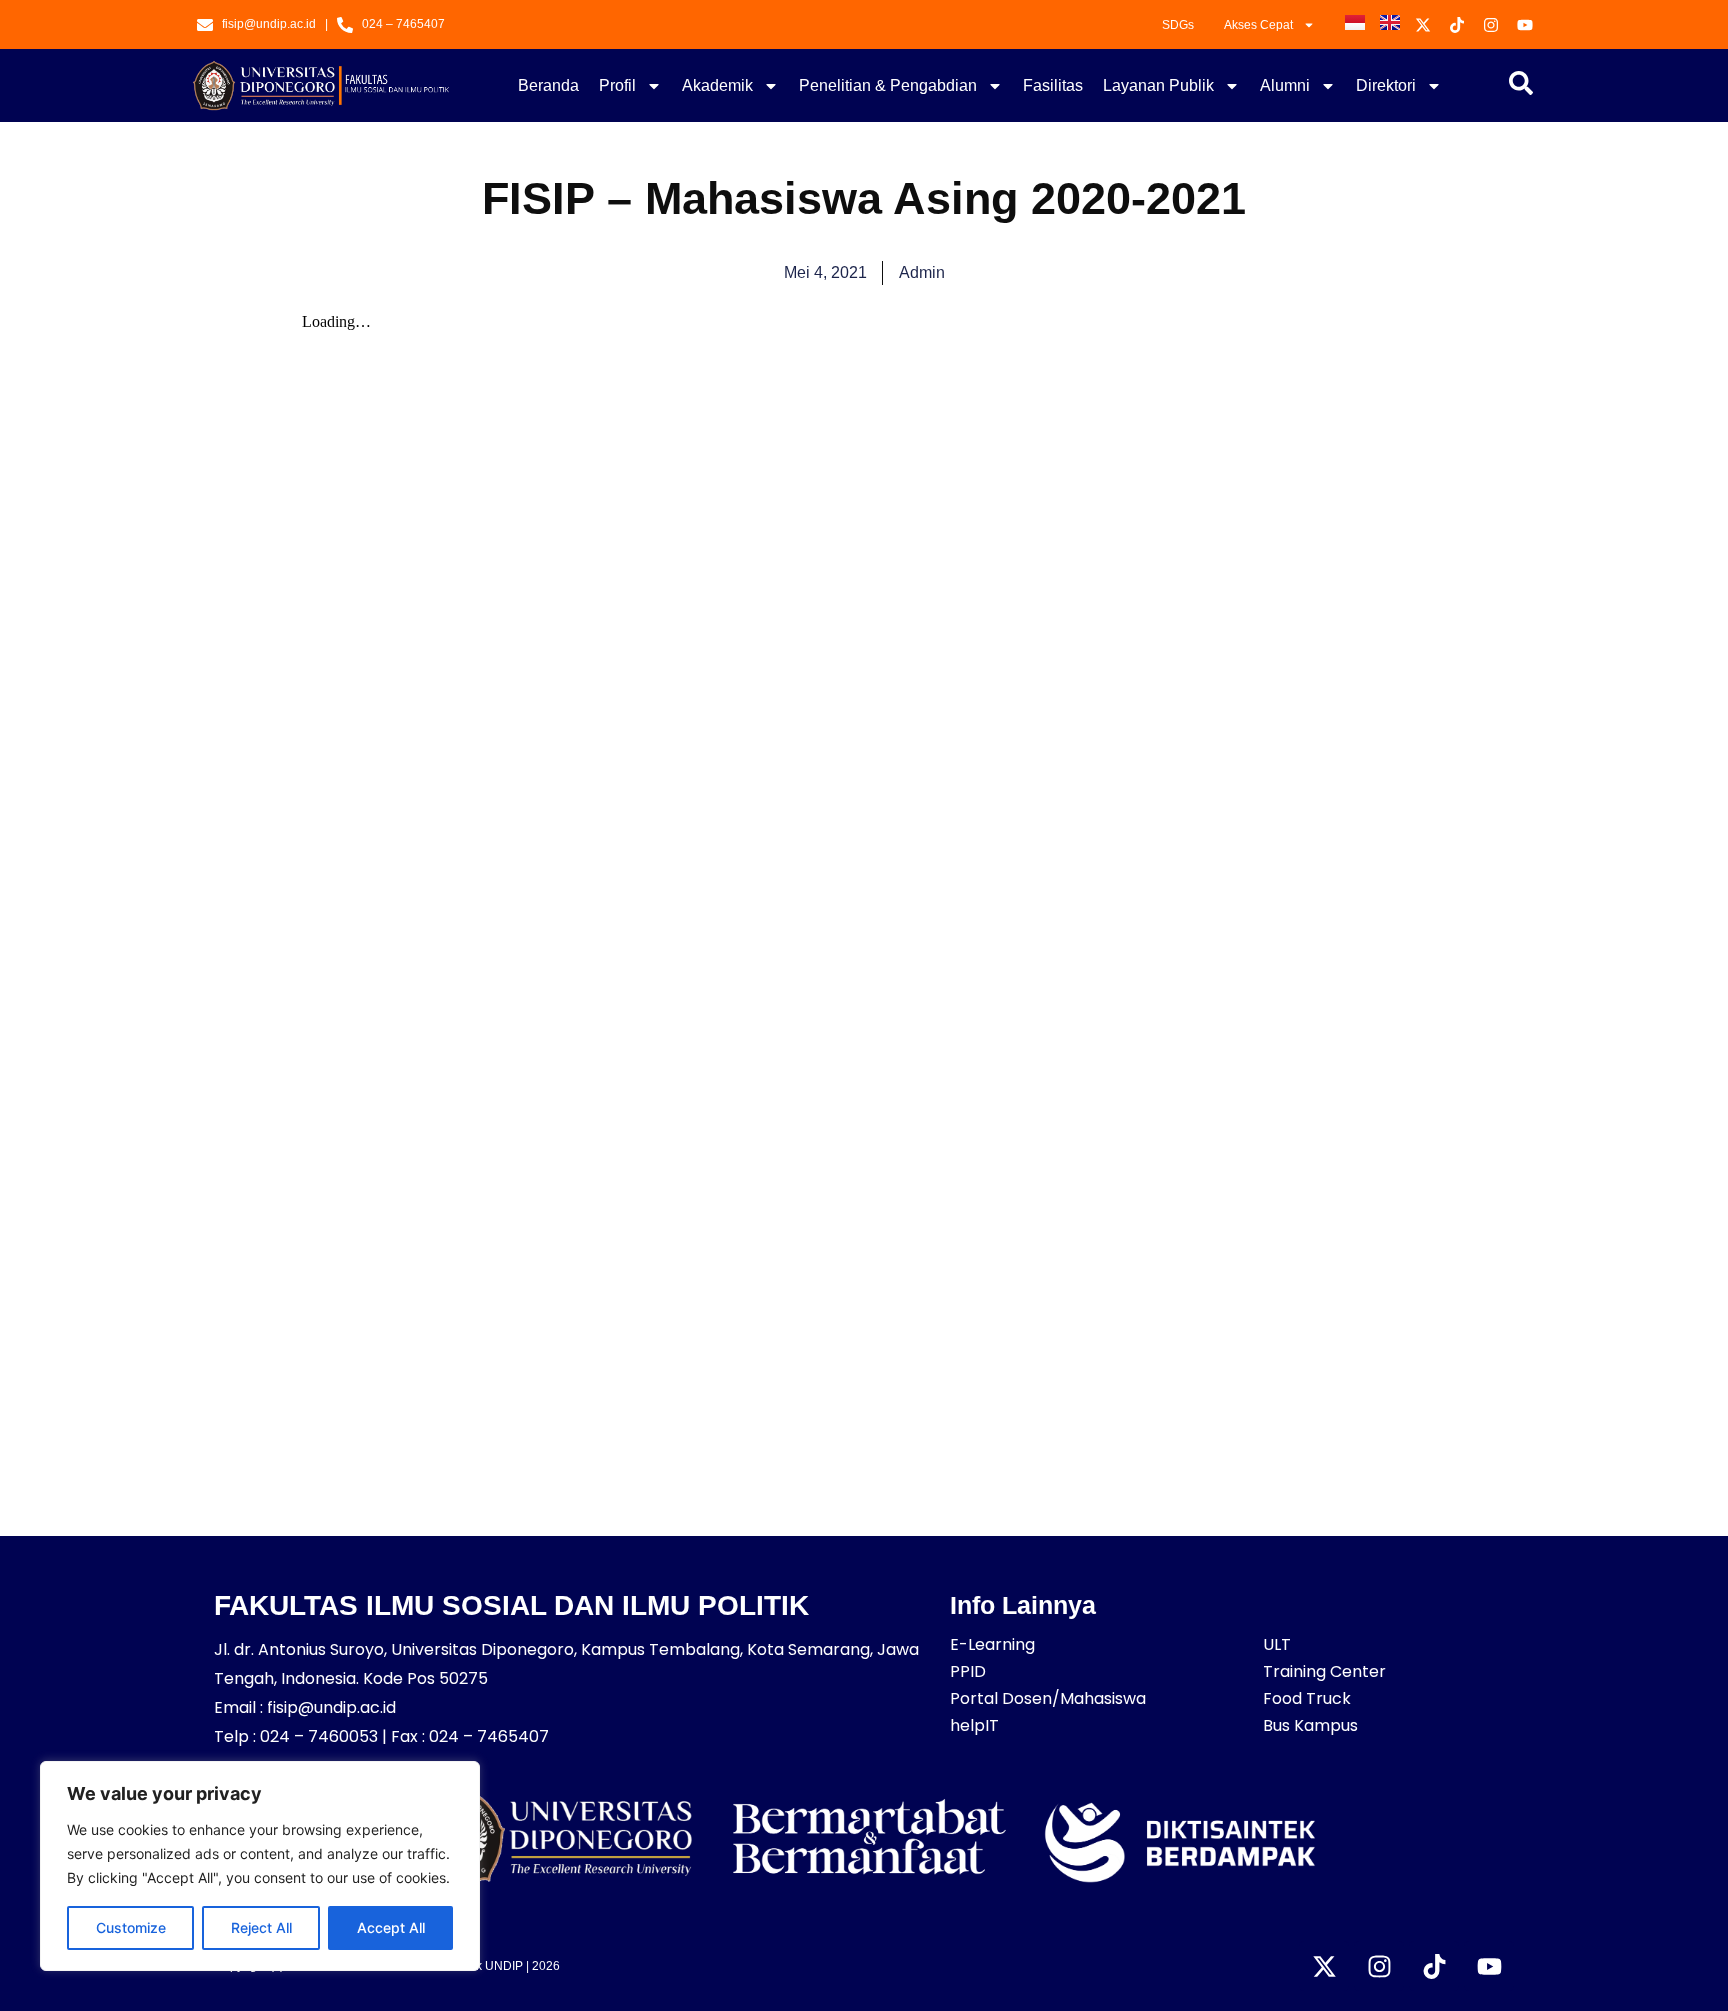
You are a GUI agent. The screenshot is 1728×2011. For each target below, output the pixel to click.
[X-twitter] (1324, 1966)
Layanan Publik (1158, 85)
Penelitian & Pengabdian (888, 85)
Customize (131, 1927)
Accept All (391, 1927)
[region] (260, 1866)
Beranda (548, 85)
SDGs (1178, 25)
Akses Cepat (1258, 25)
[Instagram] (1379, 1966)
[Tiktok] (1434, 1966)
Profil (617, 85)
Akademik (717, 85)
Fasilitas (1053, 85)
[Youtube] (1489, 1966)
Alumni (1285, 85)
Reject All (261, 1927)
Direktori (1386, 85)
